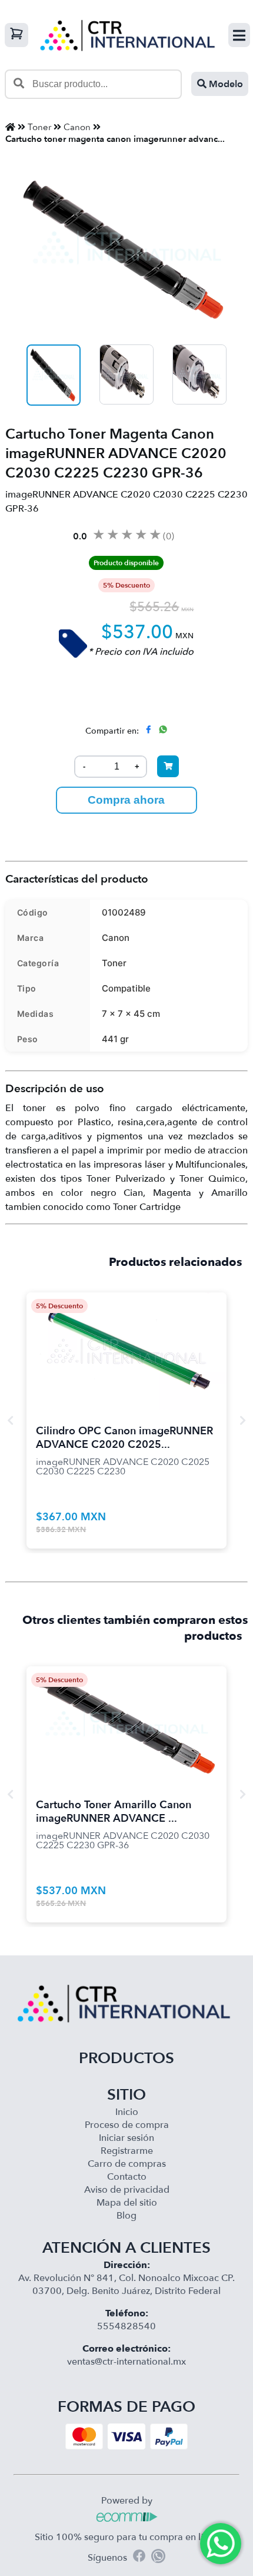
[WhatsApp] (158, 2558)
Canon (77, 127)
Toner (39, 127)
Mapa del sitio (127, 2203)
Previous (11, 1420)
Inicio (127, 2112)
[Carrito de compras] (16, 35)
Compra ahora (126, 800)
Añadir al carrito (126, 1337)
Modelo (225, 84)
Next (242, 1420)
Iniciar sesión (126, 2138)
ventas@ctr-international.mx (126, 2362)
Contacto (127, 2177)
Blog (126, 2216)
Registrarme (127, 2151)
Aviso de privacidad (127, 2190)
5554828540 (126, 2326)
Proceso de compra (127, 2125)
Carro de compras (127, 2164)
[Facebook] (139, 2557)
